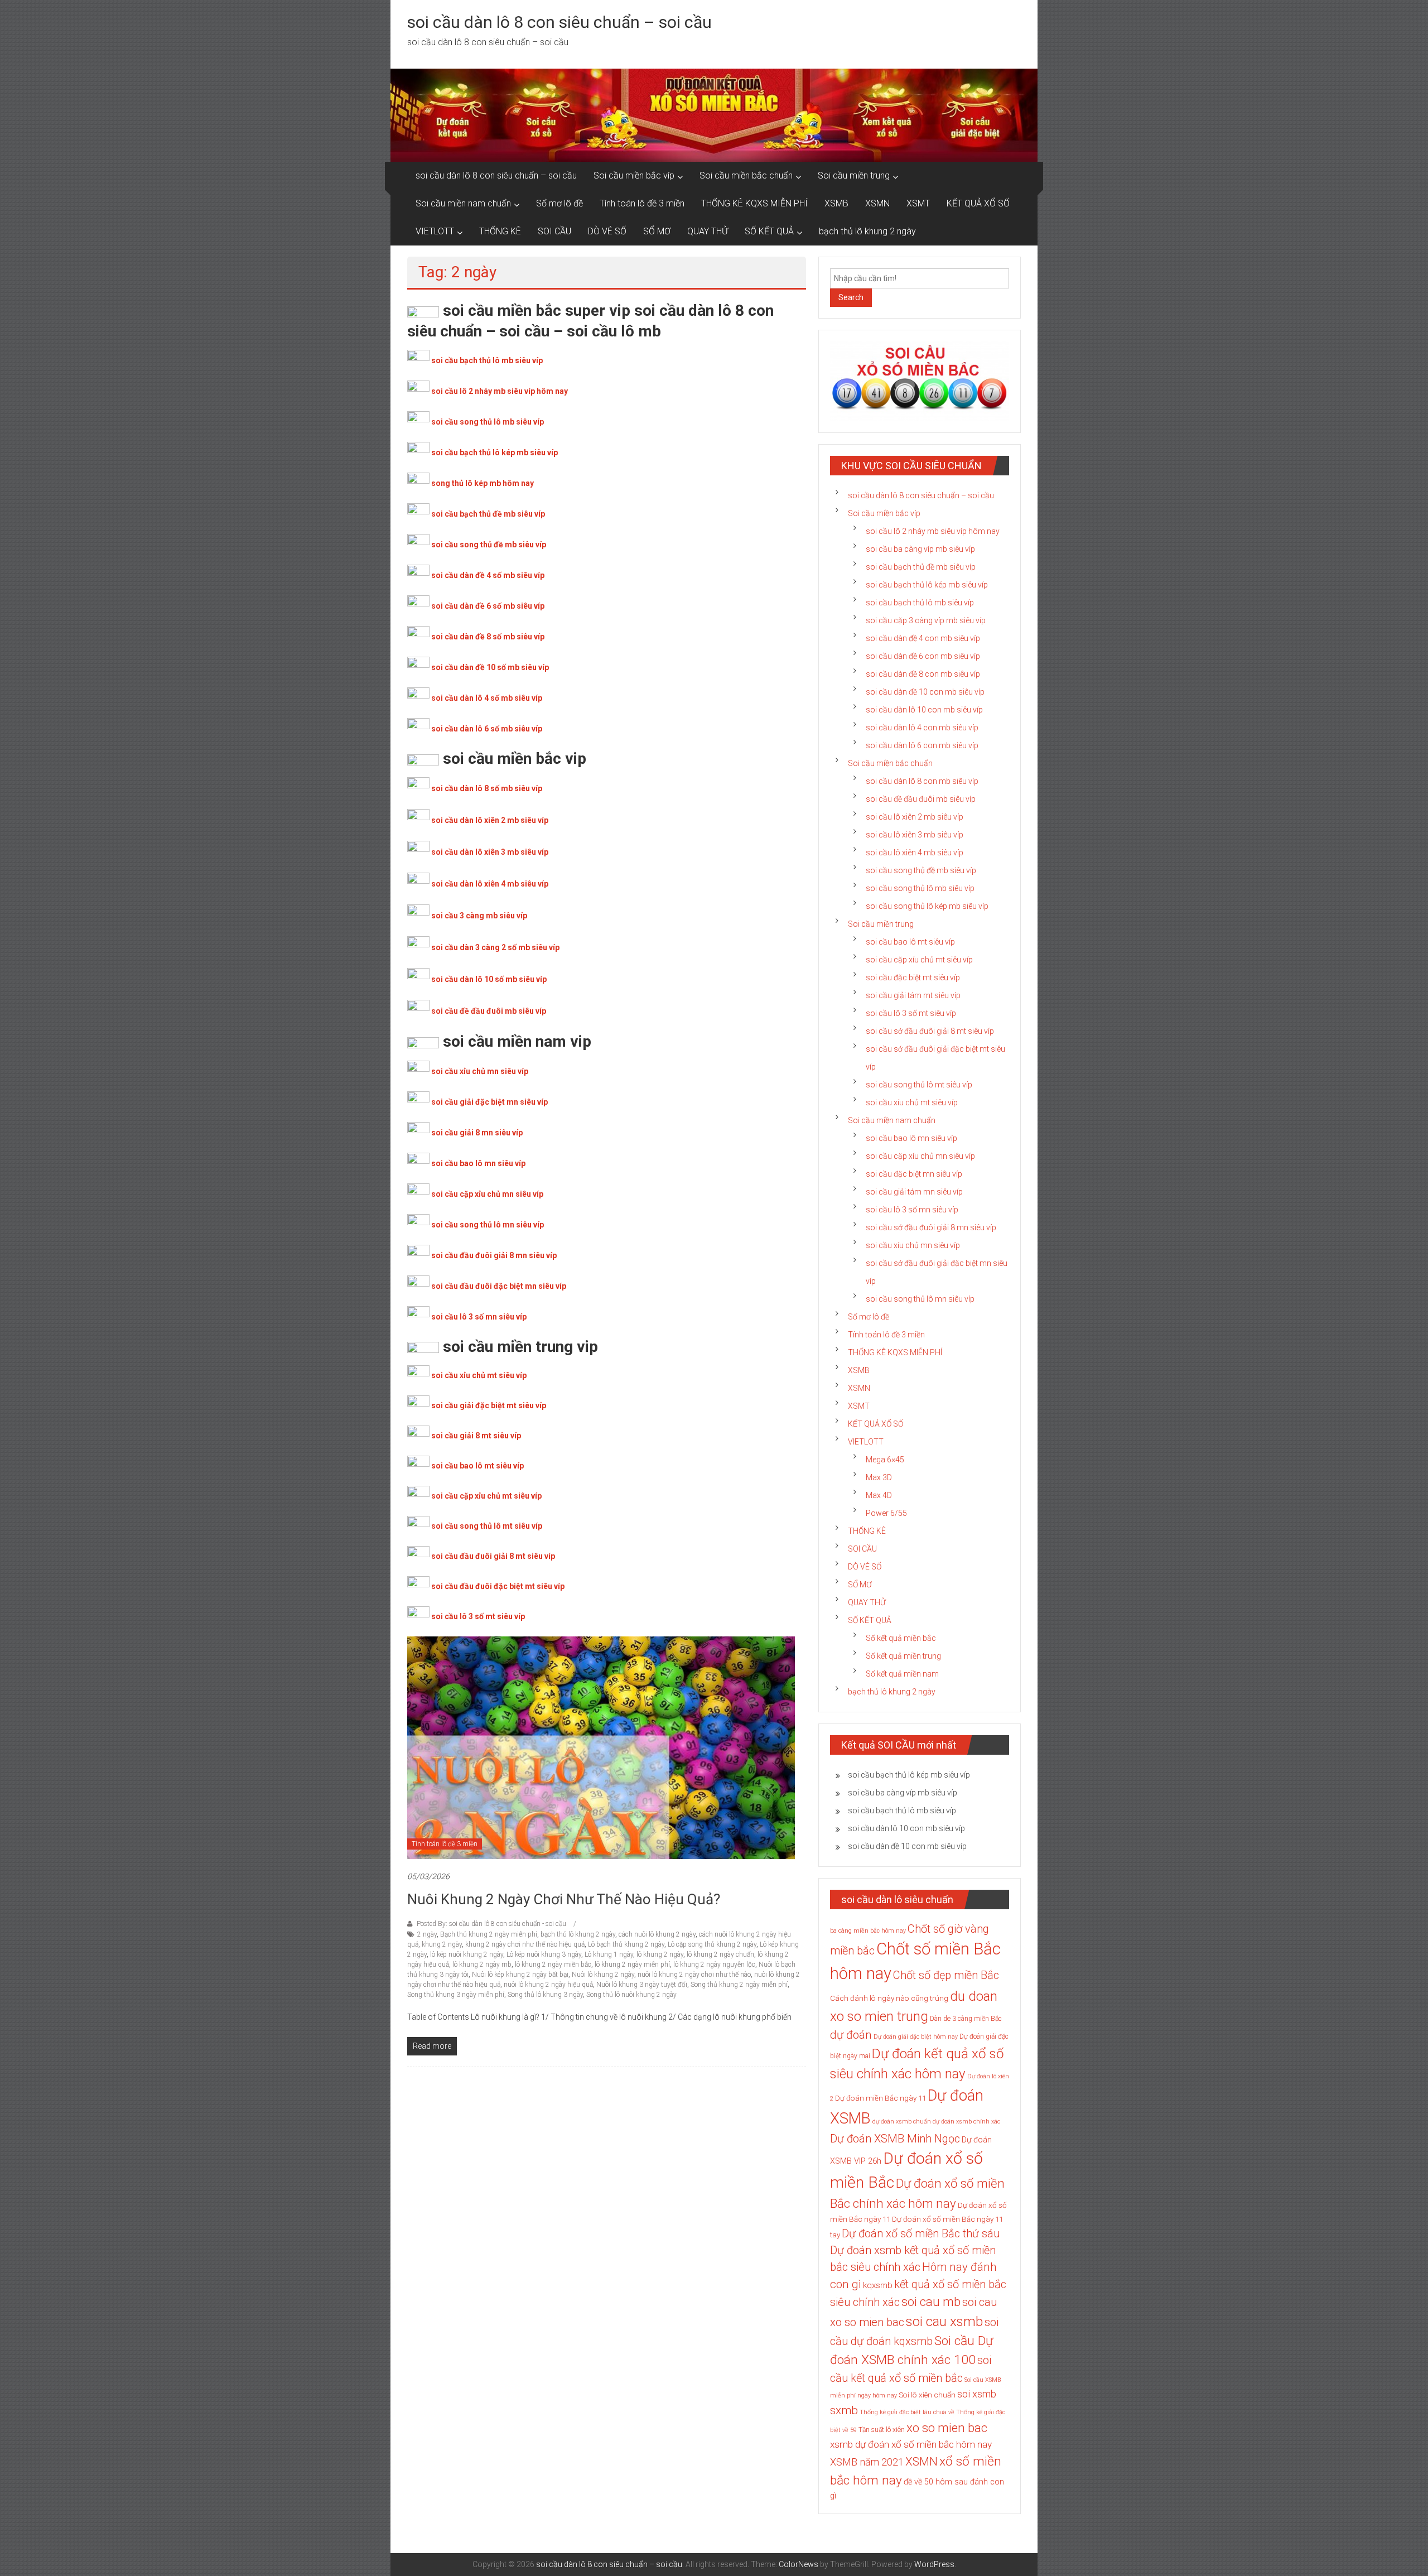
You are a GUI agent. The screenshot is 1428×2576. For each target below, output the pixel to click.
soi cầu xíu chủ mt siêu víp (912, 1102)
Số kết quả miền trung (903, 1656)
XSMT (918, 203)
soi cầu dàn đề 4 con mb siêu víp (923, 638)
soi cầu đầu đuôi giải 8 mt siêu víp (493, 1556)
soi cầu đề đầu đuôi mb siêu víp (489, 1011)
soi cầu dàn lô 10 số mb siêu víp (489, 979)
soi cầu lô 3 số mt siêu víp (478, 1616)
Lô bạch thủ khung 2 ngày (626, 1944)
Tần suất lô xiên (882, 2430)
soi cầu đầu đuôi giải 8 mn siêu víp (494, 1255)
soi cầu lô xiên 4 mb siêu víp (915, 853)
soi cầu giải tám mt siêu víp (913, 995)
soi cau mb (931, 2301)
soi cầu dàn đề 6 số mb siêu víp (488, 606)
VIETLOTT (435, 231)
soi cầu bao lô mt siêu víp (477, 1466)
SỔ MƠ (657, 231)
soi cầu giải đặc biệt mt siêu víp (489, 1405)
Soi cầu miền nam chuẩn (463, 203)
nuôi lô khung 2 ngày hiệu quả (548, 1985)
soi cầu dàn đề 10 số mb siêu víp (490, 667)
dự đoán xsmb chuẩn (902, 2122)
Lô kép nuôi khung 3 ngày (544, 1954)
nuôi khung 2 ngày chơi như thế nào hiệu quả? (564, 1899)
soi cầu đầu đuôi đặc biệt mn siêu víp (499, 1286)
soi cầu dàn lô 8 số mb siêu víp (487, 788)
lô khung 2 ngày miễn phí (632, 1964)
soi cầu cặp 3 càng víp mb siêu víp (926, 620)
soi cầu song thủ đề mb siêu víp (489, 545)
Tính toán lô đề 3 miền (642, 203)
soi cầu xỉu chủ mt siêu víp (479, 1375)
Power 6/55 (886, 1513)
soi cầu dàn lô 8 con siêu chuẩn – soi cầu (559, 22)
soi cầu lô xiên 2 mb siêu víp (915, 817)
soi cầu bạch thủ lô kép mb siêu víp (495, 452)
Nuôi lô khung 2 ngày (603, 1975)
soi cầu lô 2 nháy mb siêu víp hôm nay (500, 391)
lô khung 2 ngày (660, 1954)
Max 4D (879, 1495)
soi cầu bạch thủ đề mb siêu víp (488, 514)
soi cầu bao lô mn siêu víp (478, 1163)
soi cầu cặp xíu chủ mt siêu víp (919, 960)
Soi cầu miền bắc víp (634, 175)
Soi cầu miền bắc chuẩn (746, 175)
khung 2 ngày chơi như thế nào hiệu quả (525, 1944)
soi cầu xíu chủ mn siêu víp (913, 1245)
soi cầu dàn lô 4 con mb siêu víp (922, 728)
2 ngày (427, 1934)
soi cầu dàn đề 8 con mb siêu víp (923, 674)
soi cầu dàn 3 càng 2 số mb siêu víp (495, 947)
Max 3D (879, 1477)
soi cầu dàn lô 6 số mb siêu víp (487, 729)
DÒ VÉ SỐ (607, 231)
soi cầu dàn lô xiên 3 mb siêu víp (490, 852)
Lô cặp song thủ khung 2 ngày (712, 1944)
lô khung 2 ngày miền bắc (553, 1964)
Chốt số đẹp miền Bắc (946, 1975)
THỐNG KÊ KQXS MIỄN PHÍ (754, 203)
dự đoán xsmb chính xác (966, 2122)
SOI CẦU (554, 231)
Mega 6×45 (885, 1460)
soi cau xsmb (944, 2322)
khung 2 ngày (442, 1944)
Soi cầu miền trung (854, 175)
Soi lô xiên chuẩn (927, 2395)
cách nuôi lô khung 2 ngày (657, 1934)
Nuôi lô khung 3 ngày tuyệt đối (642, 1985)
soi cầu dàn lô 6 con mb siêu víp (922, 745)
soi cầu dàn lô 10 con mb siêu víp (924, 710)
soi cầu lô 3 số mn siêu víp (479, 1317)
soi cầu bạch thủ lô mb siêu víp (487, 360)
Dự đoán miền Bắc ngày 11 (881, 2098)
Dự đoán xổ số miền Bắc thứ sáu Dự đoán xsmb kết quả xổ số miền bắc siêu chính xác (915, 2250)
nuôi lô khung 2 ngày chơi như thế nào (694, 1975)
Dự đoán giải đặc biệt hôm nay (916, 2037)
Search (851, 297)
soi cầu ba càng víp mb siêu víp (920, 549)
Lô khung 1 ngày (609, 1954)
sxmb (844, 2410)
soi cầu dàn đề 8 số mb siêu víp (488, 637)
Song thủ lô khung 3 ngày (545, 1995)
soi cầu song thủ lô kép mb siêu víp (927, 906)
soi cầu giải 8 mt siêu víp (476, 1436)
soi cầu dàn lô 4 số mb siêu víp (487, 698)
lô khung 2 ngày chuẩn (720, 1954)
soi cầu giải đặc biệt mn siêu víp (489, 1102)
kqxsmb (878, 2285)
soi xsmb (977, 2394)
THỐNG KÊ (500, 231)
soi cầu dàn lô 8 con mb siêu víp (922, 781)
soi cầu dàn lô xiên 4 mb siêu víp (490, 884)
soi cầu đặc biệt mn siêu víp (914, 1174)
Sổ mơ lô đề (559, 203)
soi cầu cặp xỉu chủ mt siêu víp (486, 1496)
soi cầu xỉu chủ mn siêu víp (480, 1071)
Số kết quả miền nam (902, 1674)
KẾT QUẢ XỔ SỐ (978, 203)
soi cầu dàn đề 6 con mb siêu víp (923, 656)
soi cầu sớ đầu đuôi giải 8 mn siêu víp (931, 1227)
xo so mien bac (947, 2428)
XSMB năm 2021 (867, 2462)
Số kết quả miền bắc (901, 1638)
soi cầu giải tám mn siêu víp (914, 1192)
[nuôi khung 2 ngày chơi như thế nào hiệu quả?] (601, 1747)
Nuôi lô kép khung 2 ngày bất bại (520, 1975)
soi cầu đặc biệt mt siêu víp (913, 978)
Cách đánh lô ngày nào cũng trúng (889, 1998)
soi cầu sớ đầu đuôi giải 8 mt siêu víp (930, 1031)
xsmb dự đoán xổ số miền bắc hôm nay (911, 2444)
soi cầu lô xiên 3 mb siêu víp (915, 835)
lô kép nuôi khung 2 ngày (467, 1954)
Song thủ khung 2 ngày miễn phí (739, 1985)
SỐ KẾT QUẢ (769, 231)
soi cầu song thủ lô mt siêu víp (487, 1526)
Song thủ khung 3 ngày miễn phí (456, 1995)
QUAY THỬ (708, 231)
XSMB (836, 203)
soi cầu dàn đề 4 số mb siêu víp (488, 575)
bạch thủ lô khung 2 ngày (867, 231)
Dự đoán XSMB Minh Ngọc (895, 2139)
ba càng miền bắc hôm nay (868, 1931)
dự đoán (851, 2035)
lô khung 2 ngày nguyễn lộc (714, 1964)
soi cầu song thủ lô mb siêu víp (488, 422)
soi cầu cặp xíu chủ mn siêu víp (920, 1156)
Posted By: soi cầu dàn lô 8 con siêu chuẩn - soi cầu (491, 1924)
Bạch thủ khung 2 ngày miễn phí (489, 1934)
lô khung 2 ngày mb (482, 1964)
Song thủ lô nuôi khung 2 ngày (631, 1995)
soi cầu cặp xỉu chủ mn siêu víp (487, 1194)
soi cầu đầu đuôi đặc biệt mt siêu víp (498, 1586)
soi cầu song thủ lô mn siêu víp (488, 1225)
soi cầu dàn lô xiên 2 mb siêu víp (490, 820)
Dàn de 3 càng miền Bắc (966, 2019)
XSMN (877, 203)
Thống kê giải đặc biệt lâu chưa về (907, 2412)
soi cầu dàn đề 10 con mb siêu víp (925, 692)
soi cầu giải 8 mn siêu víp (477, 1133)
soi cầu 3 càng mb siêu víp (479, 916)
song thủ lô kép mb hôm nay (483, 483)
